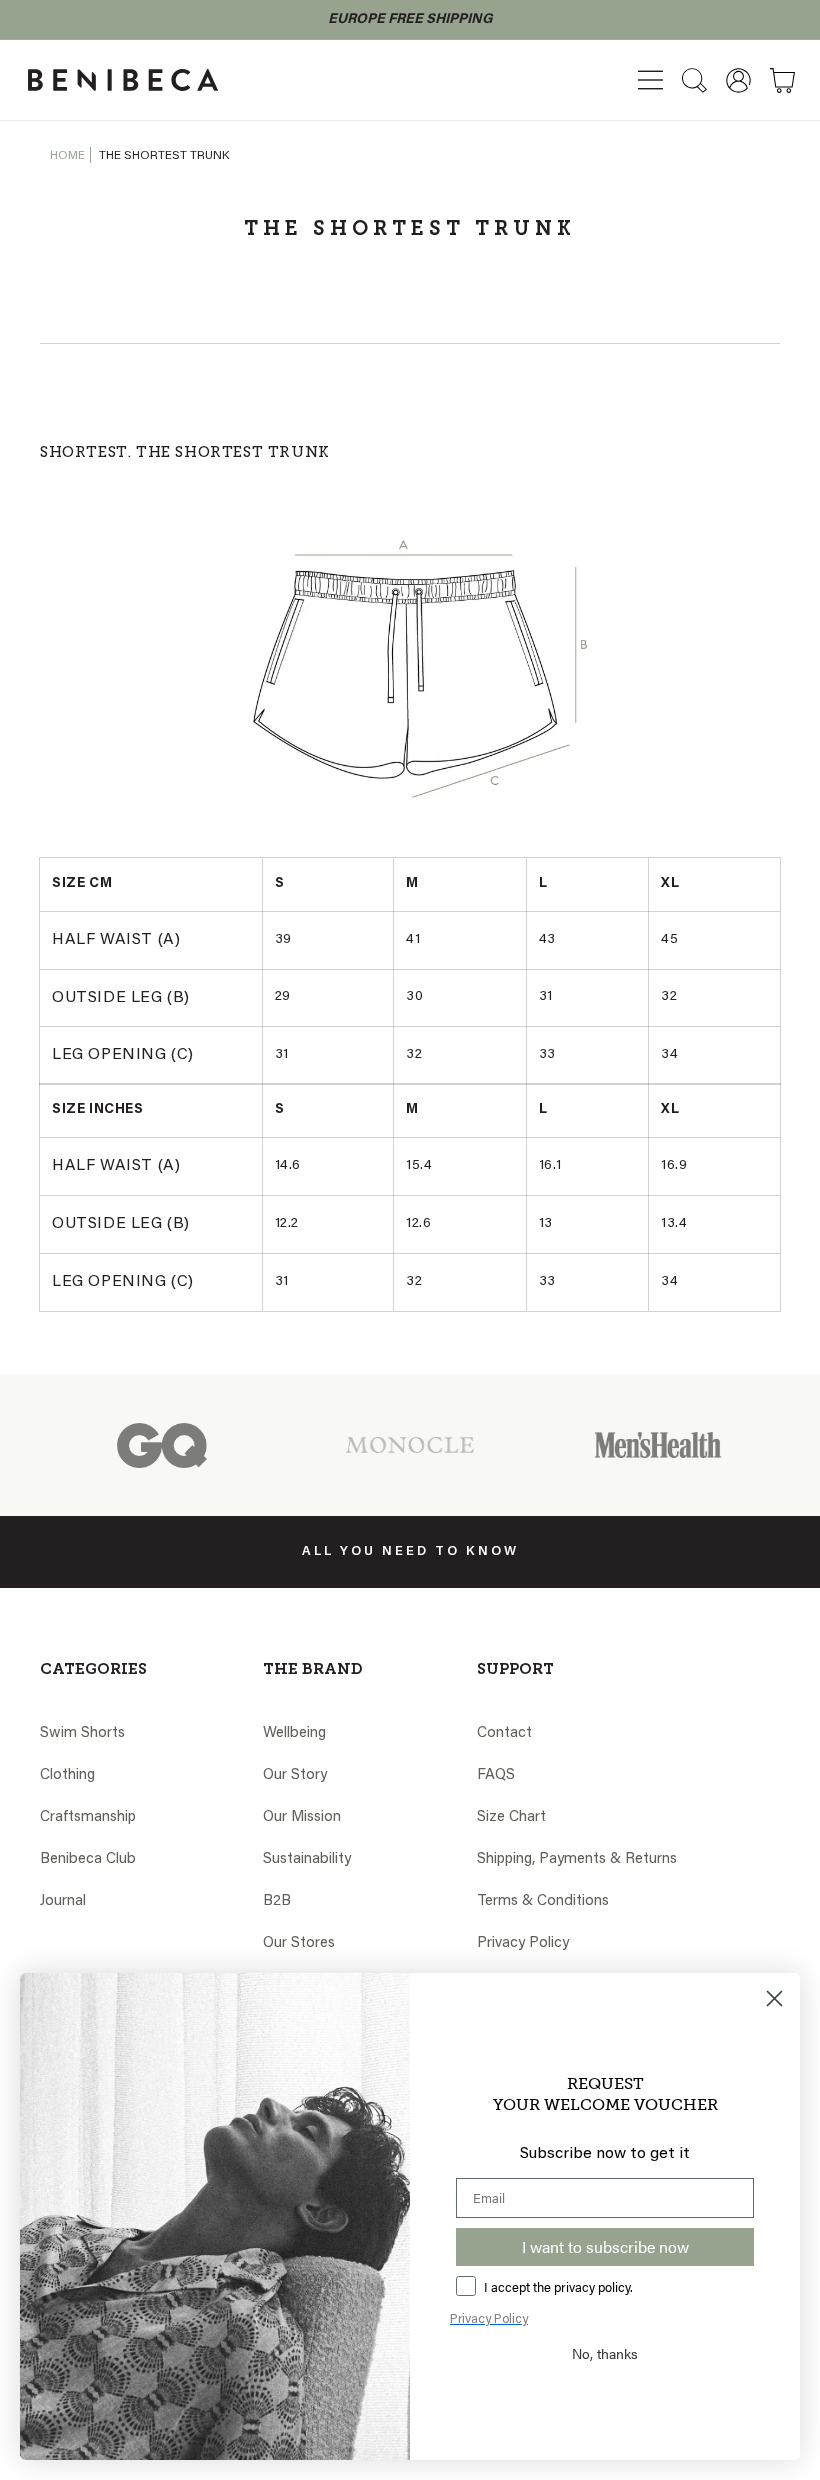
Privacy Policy (523, 1943)
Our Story (295, 1775)
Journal (63, 1901)
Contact (504, 1733)
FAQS (496, 1775)
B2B (277, 1901)
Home (67, 156)
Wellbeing (294, 1733)
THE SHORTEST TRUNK (164, 156)
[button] (650, 80)
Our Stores (299, 1943)
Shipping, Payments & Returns (577, 1859)
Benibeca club (88, 1859)
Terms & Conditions (543, 1901)
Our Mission (302, 1817)
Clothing (67, 1775)
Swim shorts (82, 1733)
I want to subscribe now (605, 2246)
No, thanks (605, 2353)
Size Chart (511, 1817)
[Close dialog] (774, 1998)
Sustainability (307, 1859)
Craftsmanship (88, 1817)
